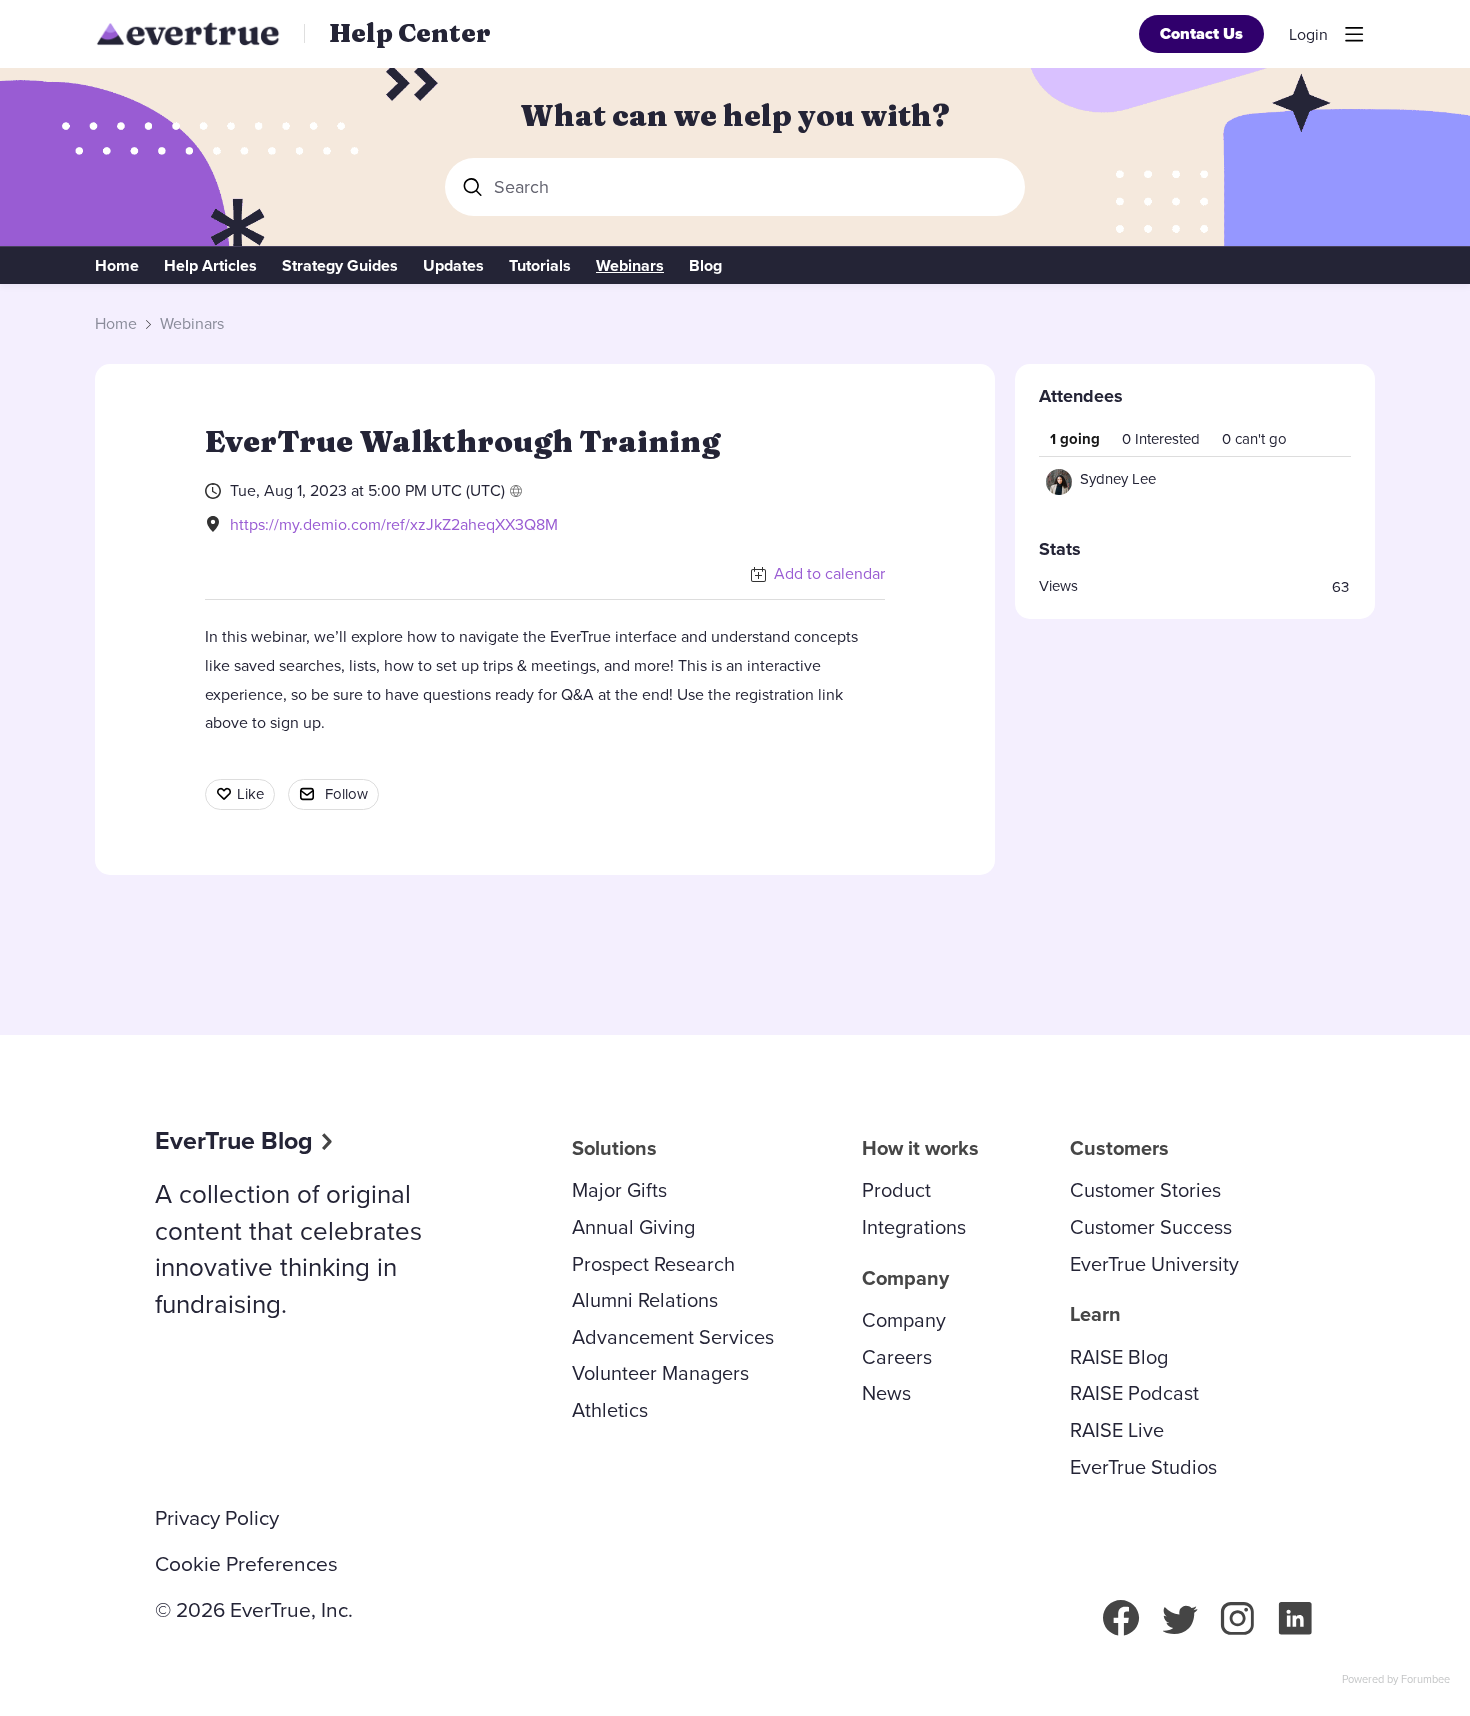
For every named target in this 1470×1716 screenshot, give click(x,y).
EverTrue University (1154, 1264)
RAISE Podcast (1134, 1393)
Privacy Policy (217, 1518)
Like (250, 794)
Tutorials (540, 266)
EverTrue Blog (234, 1140)
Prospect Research (653, 1264)
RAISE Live (1117, 1430)
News (886, 1393)
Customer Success (1151, 1227)
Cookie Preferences (246, 1564)
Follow (346, 794)
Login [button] (1308, 35)
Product (896, 1190)
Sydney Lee (1118, 479)
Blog (705, 266)
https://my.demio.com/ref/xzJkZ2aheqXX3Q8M (394, 524)
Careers (897, 1357)
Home (117, 266)
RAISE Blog (1119, 1357)
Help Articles (210, 266)
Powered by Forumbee (1396, 1680)
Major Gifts (619, 1190)
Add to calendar (829, 574)
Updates (453, 266)
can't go (1254, 439)
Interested (1161, 439)
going (1075, 439)
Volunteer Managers (660, 1373)
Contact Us (1201, 33)
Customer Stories (1145, 1190)
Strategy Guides (340, 266)
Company (904, 1320)
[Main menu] (1354, 34)
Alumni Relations (645, 1300)
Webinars (630, 266)
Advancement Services (673, 1337)
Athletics (610, 1410)
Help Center (410, 33)
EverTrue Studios (1143, 1467)
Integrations (914, 1227)
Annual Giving (633, 1227)
